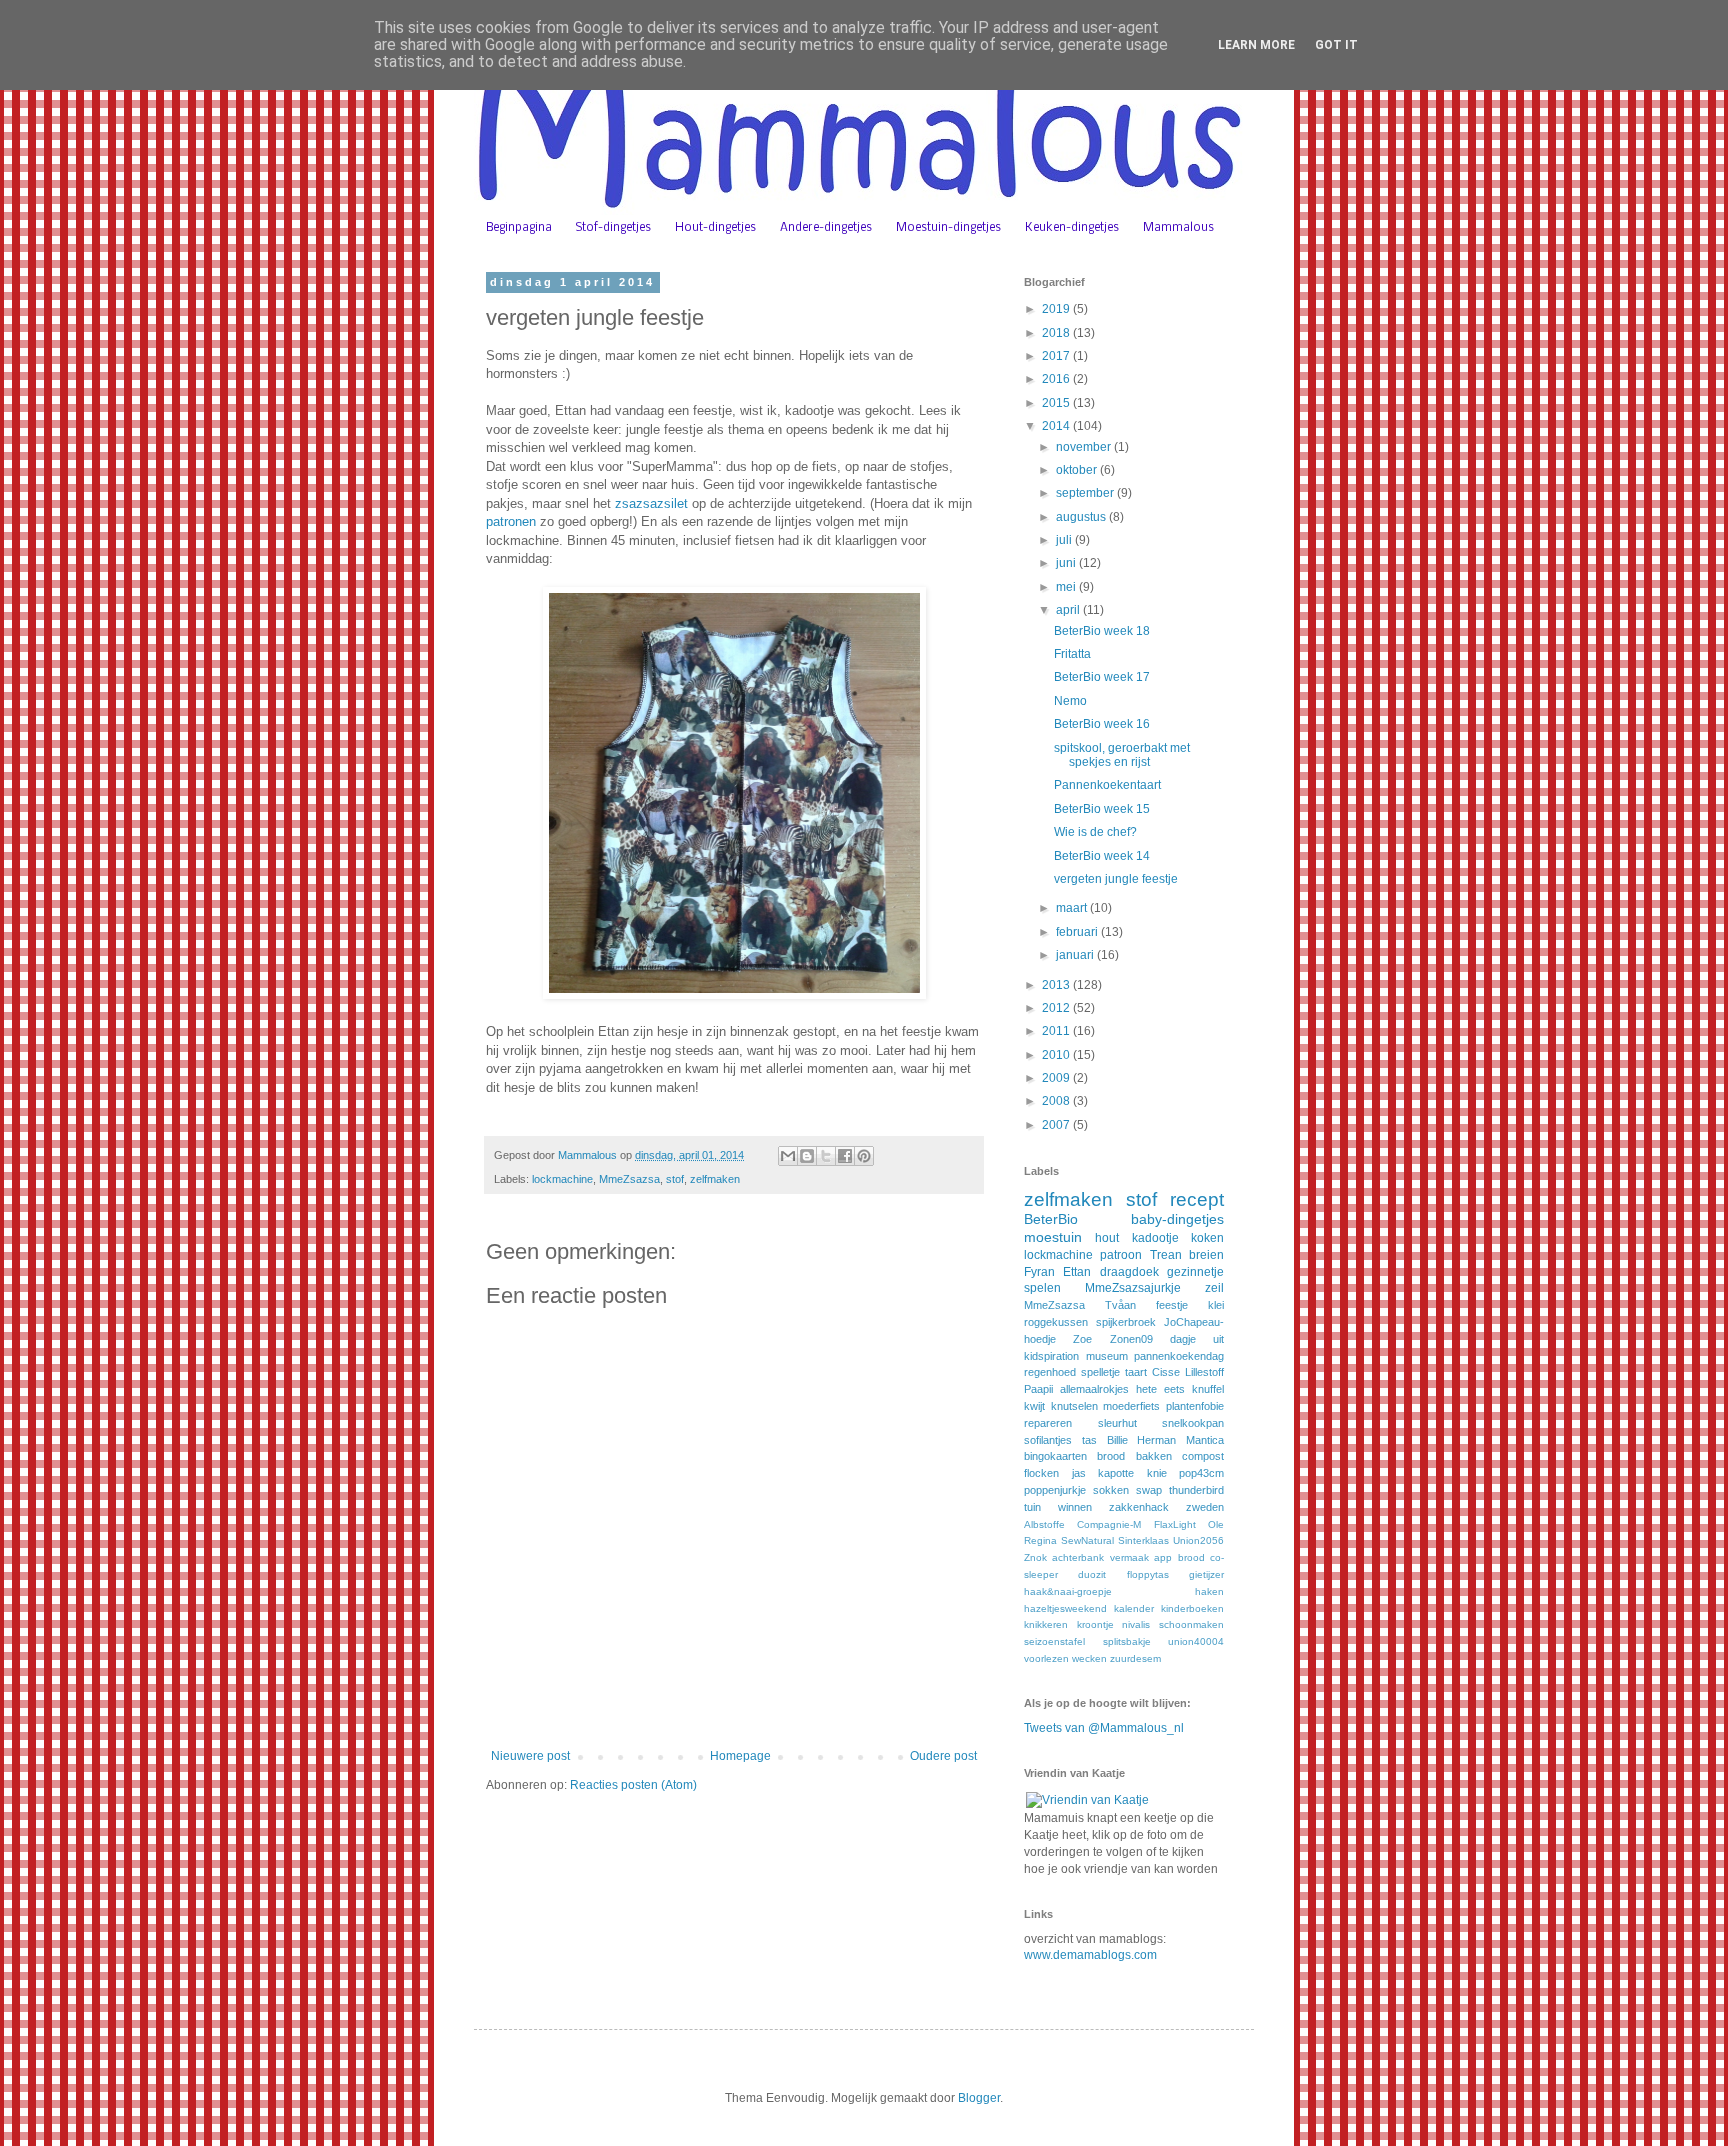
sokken (1111, 1490)
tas (1089, 1440)
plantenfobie (1195, 1406)
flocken (1041, 1473)
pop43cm (1201, 1473)
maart (1073, 908)
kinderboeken (1192, 1608)
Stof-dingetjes (613, 228)
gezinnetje (1195, 1272)
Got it (1336, 45)
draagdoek (1129, 1272)
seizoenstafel (1054, 1641)
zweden (1205, 1507)
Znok (1035, 1557)
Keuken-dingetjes (1072, 228)
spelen (1042, 1288)
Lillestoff (1204, 1372)
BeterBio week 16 (1102, 724)
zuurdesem (1135, 1658)
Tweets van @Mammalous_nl (1104, 1728)
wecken (1089, 1658)
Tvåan (1120, 1305)
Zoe (1082, 1339)
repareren (1048, 1423)
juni (1067, 563)
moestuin (1053, 1237)
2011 (1057, 1031)
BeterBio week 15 (1102, 809)
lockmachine (562, 1179)
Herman (1156, 1440)
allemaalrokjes (1094, 1389)
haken (1209, 1591)
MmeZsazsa (629, 1179)
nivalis (1136, 1624)
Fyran (1039, 1272)
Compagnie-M (1109, 1524)
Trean (1166, 1255)
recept (1197, 1199)
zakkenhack (1139, 1507)
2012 (1057, 1008)
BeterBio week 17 (1102, 677)
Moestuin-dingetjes (948, 228)
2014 (1057, 426)
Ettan (1077, 1272)
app (1163, 1557)
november (1085, 447)
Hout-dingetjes (715, 228)
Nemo (1070, 701)
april (1069, 610)
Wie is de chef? (1095, 832)
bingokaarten (1055, 1456)
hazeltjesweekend (1065, 1608)
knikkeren (1046, 1624)
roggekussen (1056, 1322)
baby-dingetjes (1177, 1219)
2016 (1057, 379)
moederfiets (1131, 1406)
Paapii (1038, 1389)
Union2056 (1198, 1540)
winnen (1075, 1507)
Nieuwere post (530, 1756)
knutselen (1074, 1406)
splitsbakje (1127, 1641)
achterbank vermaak (1100, 1557)
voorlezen (1046, 1658)
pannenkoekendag (1179, 1356)
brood (1191, 1557)
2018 (1057, 333)
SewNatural (1087, 1540)
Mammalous (1178, 228)
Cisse (1166, 1372)
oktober (1078, 470)
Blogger (979, 2098)
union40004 (1196, 1641)
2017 (1057, 356)
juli (1065, 540)
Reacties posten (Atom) (633, 1785)
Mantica (1205, 1440)
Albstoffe (1044, 1524)
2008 (1057, 1101)
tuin (1032, 1507)
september (1086, 493)
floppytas (1148, 1574)
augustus (1082, 517)
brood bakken (1134, 1456)
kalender (1134, 1608)
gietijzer (1206, 1574)
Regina (1040, 1540)
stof (675, 1179)
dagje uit (1197, 1339)
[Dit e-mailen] (788, 1156)
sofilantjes (1048, 1440)
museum (1107, 1356)
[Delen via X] (826, 1156)
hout (1107, 1238)
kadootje (1155, 1238)
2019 (1057, 309)
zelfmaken (715, 1179)
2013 (1057, 985)
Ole (1216, 1524)
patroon (1121, 1255)
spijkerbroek (1126, 1322)
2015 (1057, 403)
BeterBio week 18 (1102, 631)
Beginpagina (519, 228)
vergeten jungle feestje (1116, 879)
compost (1203, 1456)
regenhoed (1050, 1372)
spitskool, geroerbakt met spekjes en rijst (1122, 755)
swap (1149, 1490)
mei (1067, 587)
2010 (1057, 1055)
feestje (1172, 1305)
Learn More (1256, 45)
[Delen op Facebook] (845, 1156)
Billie (1117, 1440)
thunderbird (1196, 1490)
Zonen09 (1131, 1339)
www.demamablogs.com (1090, 1955)
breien (1206, 1255)
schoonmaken (1191, 1624)
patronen (511, 521)
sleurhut (1117, 1423)
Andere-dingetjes (826, 228)
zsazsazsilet (651, 503)
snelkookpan (1193, 1423)
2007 (1057, 1125)
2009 (1057, 1078)
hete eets (1160, 1389)
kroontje (1095, 1624)
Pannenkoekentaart (1107, 785)
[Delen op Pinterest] (864, 1156)
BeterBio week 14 (1102, 856)
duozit (1092, 1574)
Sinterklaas (1143, 1540)
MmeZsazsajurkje (1133, 1288)
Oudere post (943, 1756)
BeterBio (1051, 1219)
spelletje (1100, 1372)
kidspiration (1051, 1356)
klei (1216, 1305)
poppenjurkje (1055, 1490)
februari (1078, 932)
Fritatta (1072, 654)
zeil (1214, 1288)
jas (1079, 1473)
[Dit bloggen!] (807, 1156)
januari (1076, 955)
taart (1136, 1372)
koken (1207, 1238)
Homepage (740, 1756)
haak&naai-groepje (1068, 1591)
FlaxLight (1175, 1524)
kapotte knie (1132, 1473)
